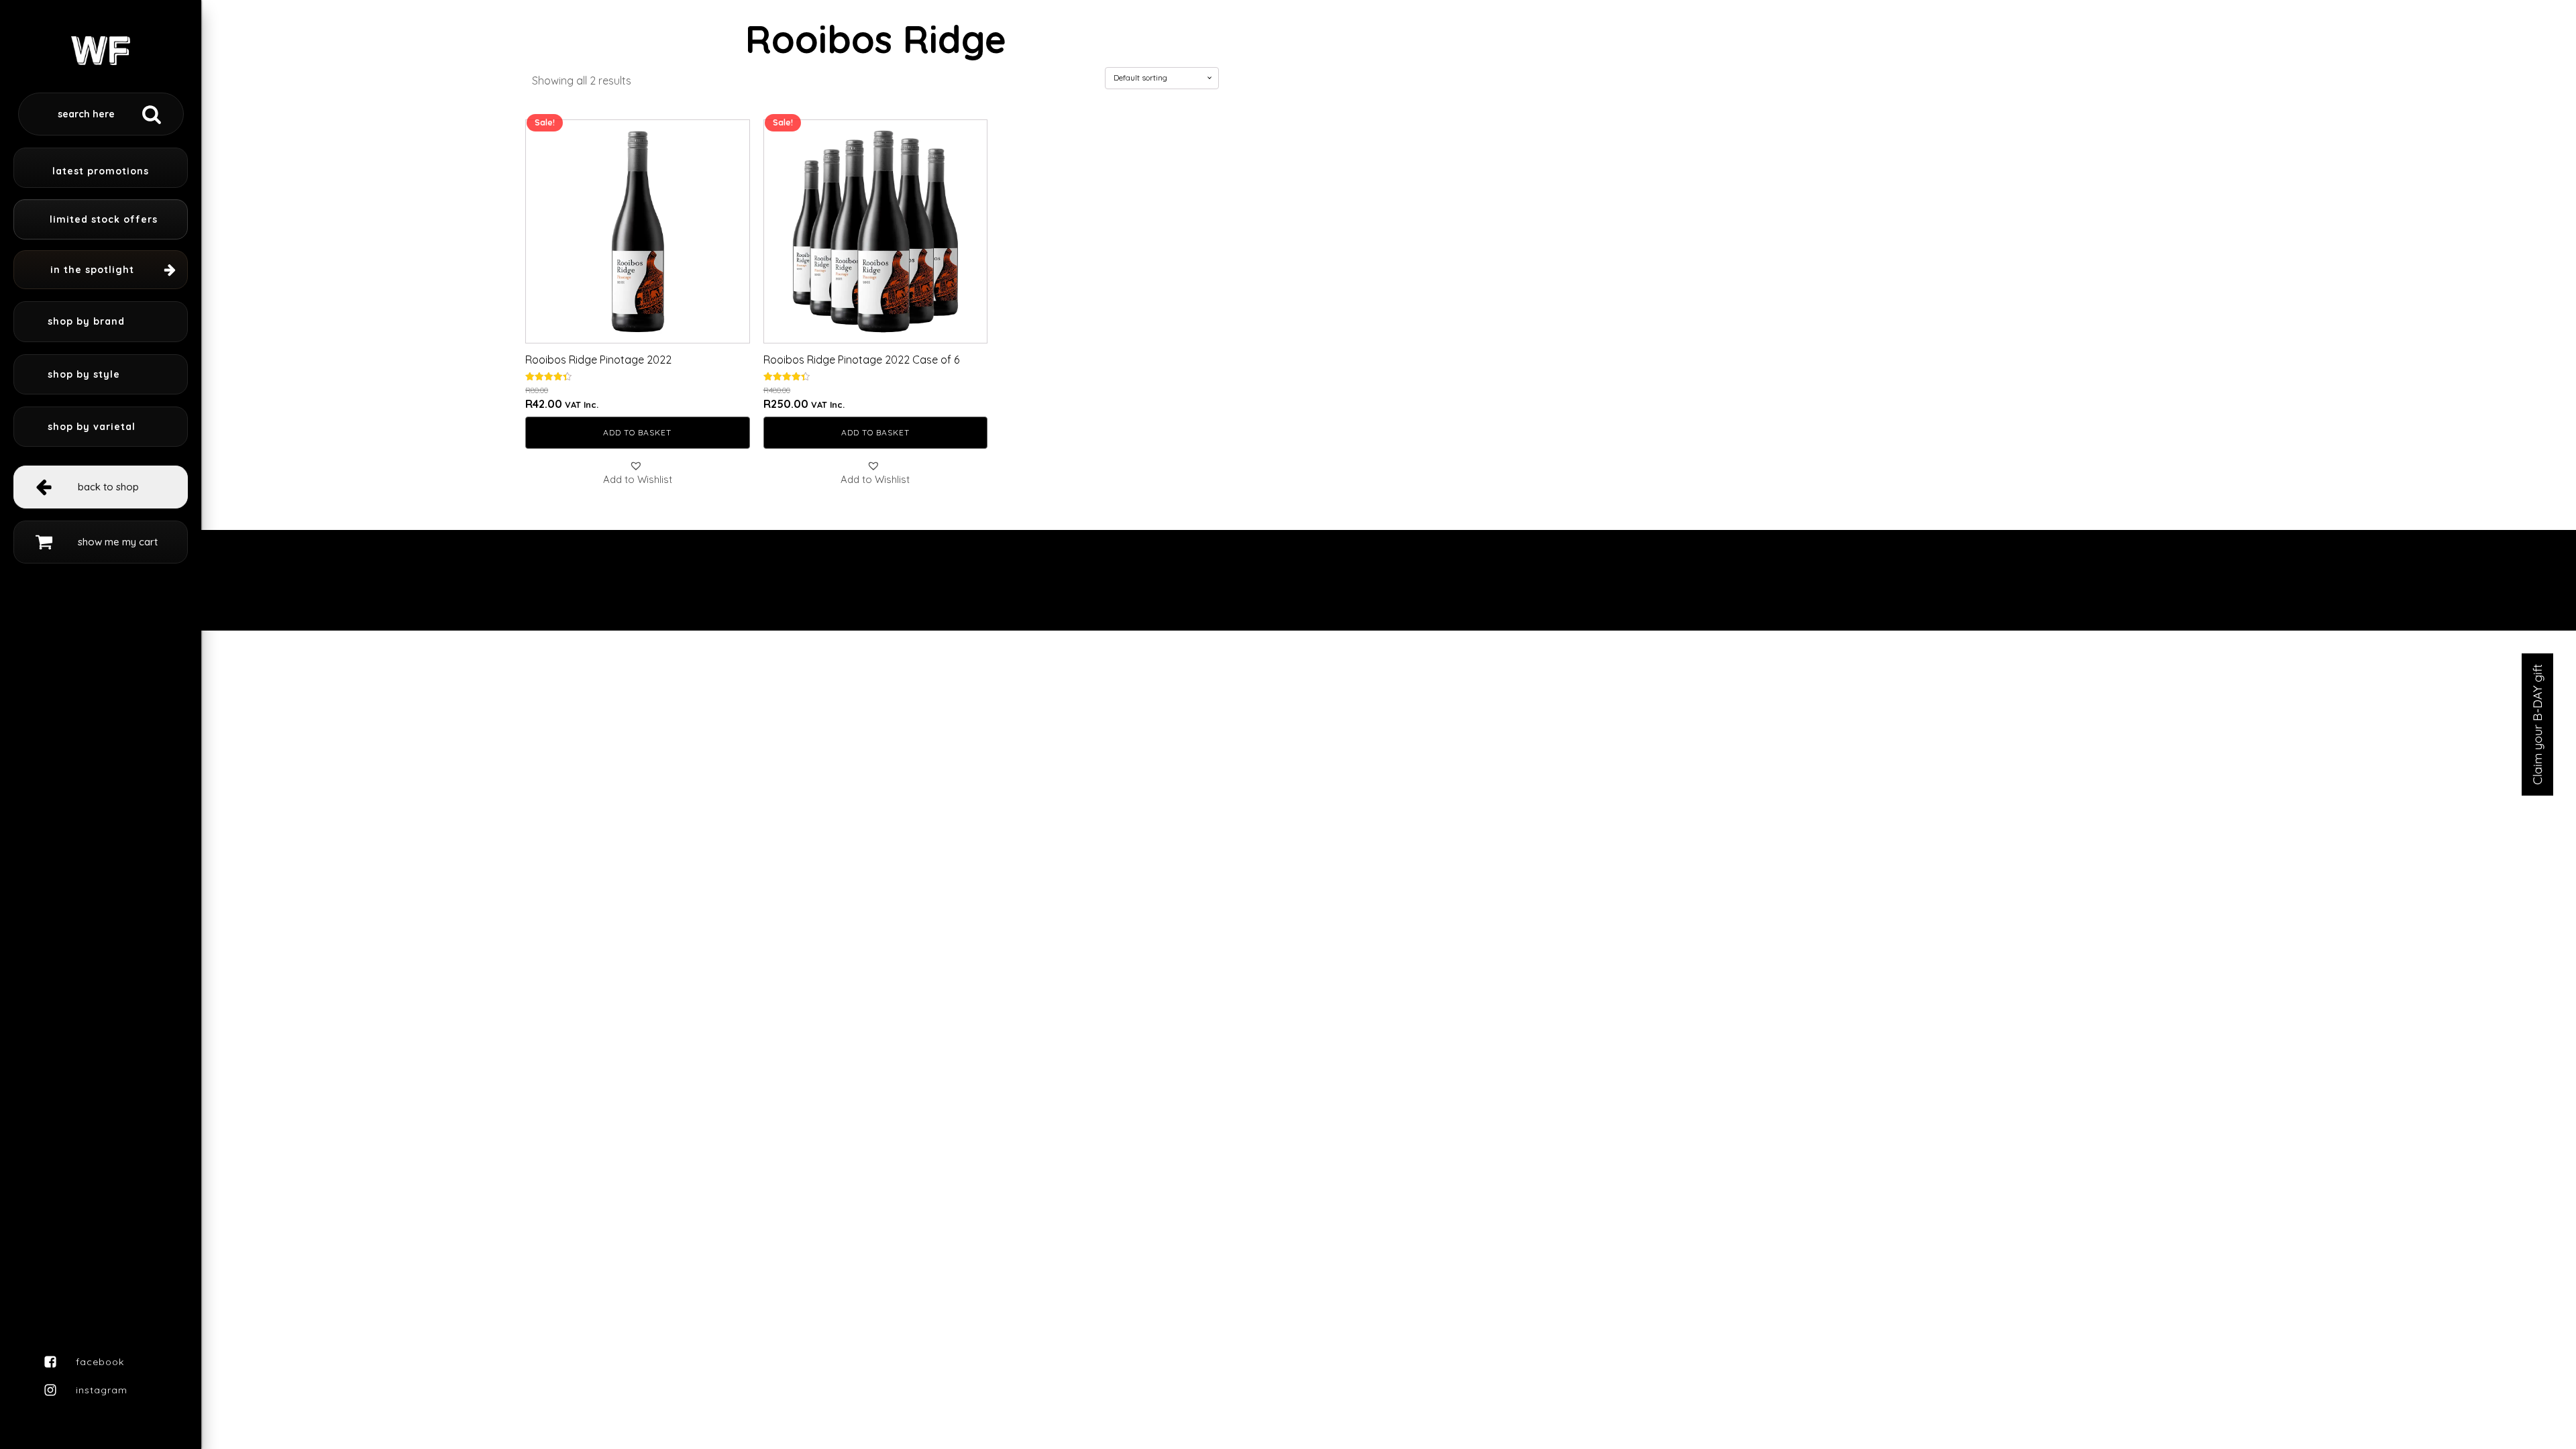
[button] (638, 473)
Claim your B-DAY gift (2537, 724)
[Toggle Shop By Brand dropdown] (101, 321)
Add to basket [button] (637, 432)
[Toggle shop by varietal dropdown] (101, 427)
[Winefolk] (101, 43)
